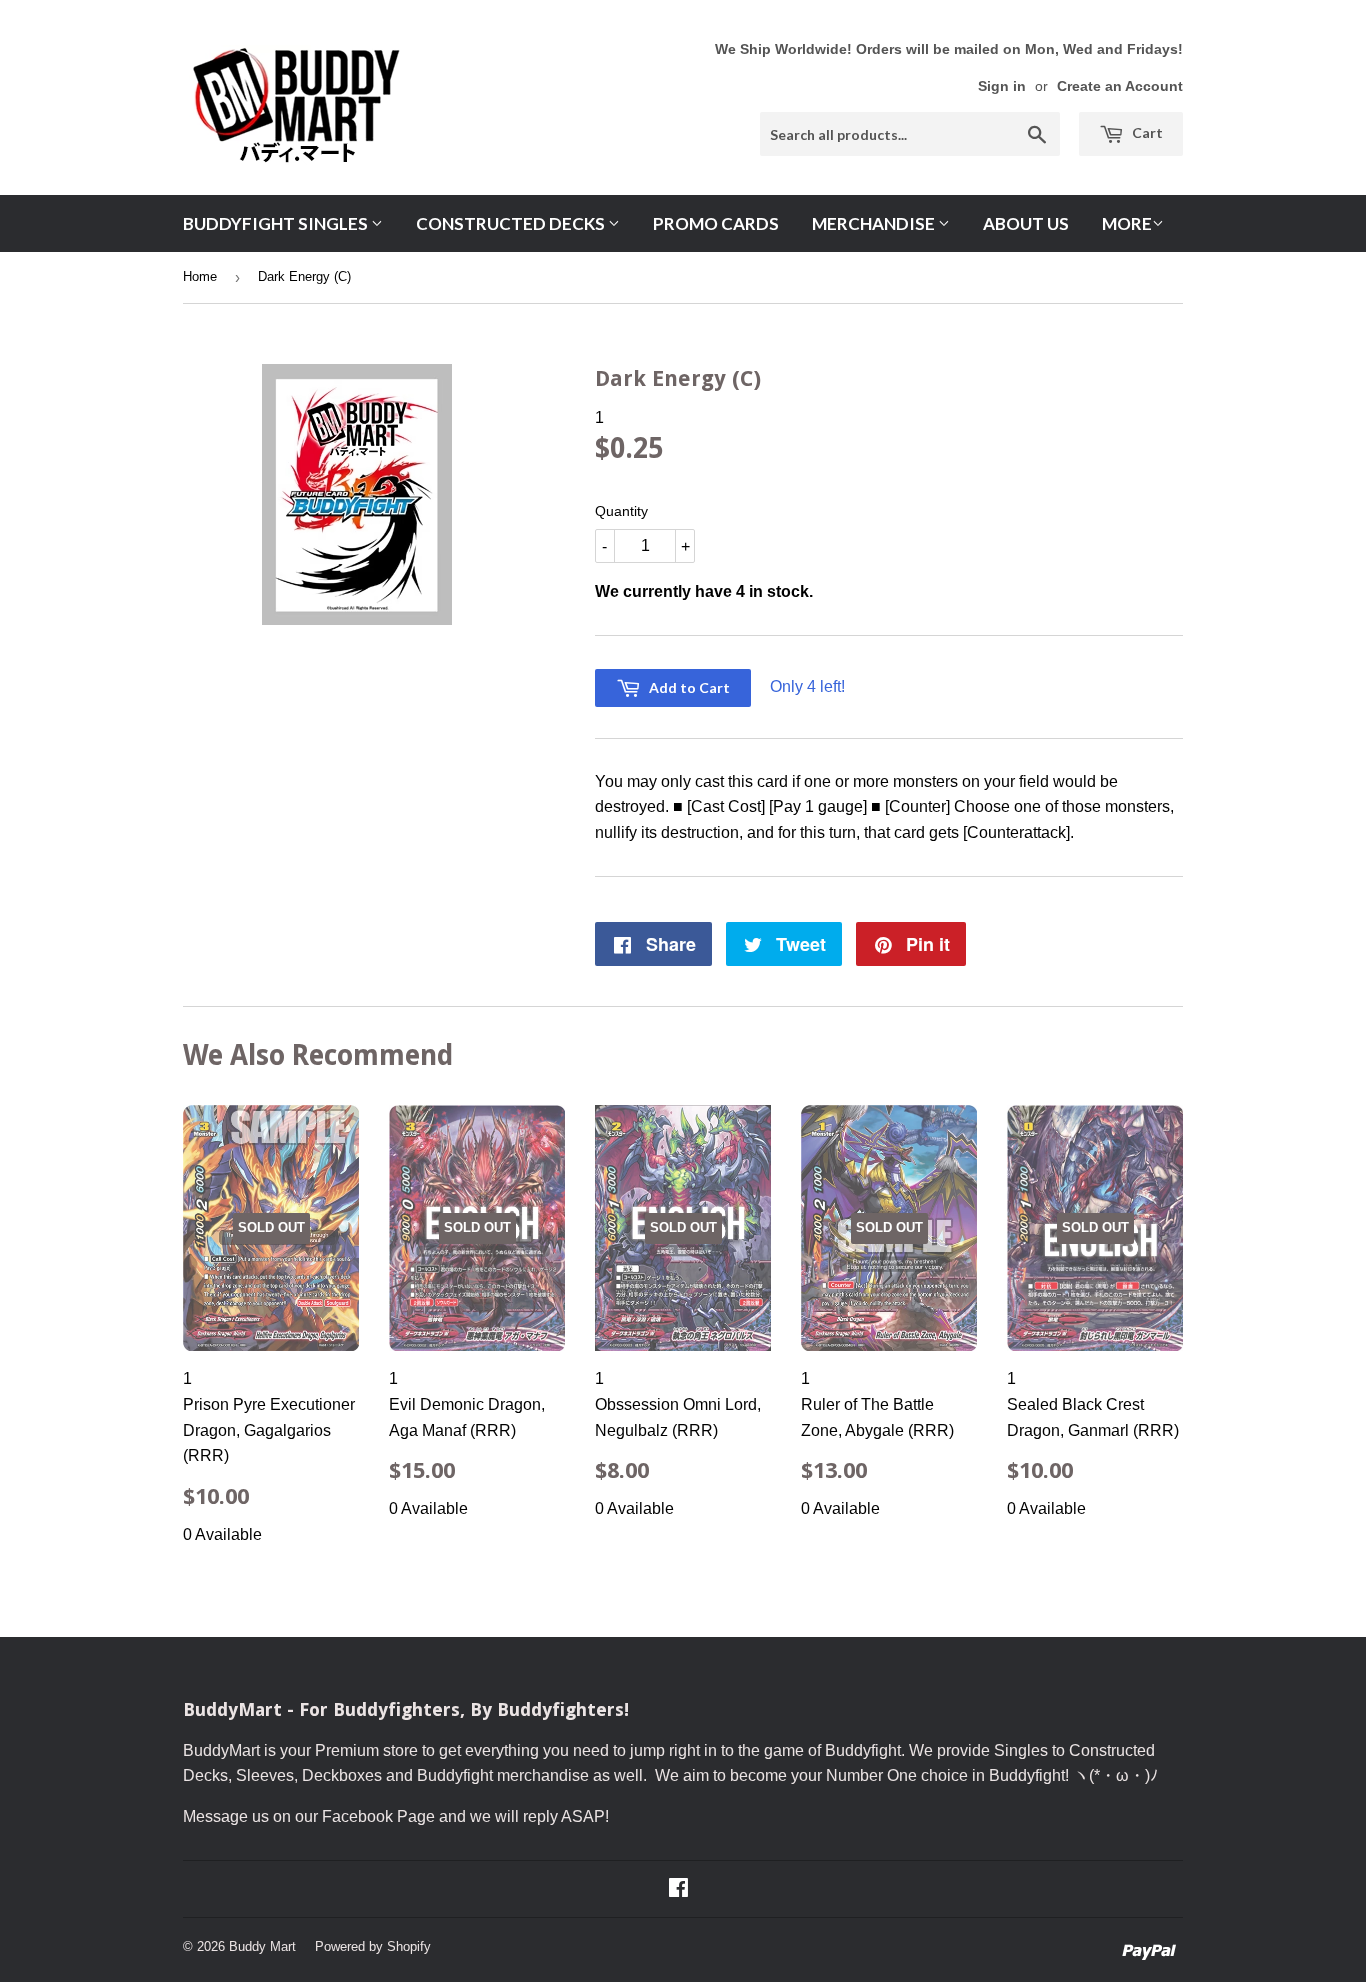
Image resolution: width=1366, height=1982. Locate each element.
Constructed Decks (512, 223)
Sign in (1002, 86)
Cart (1146, 132)
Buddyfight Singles (277, 223)
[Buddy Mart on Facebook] (678, 1889)
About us (1026, 223)
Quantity (621, 511)
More (1127, 223)
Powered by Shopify (373, 1946)
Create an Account (1120, 86)
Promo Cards (716, 223)
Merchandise (875, 223)
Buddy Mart (262, 1946)
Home (200, 276)
